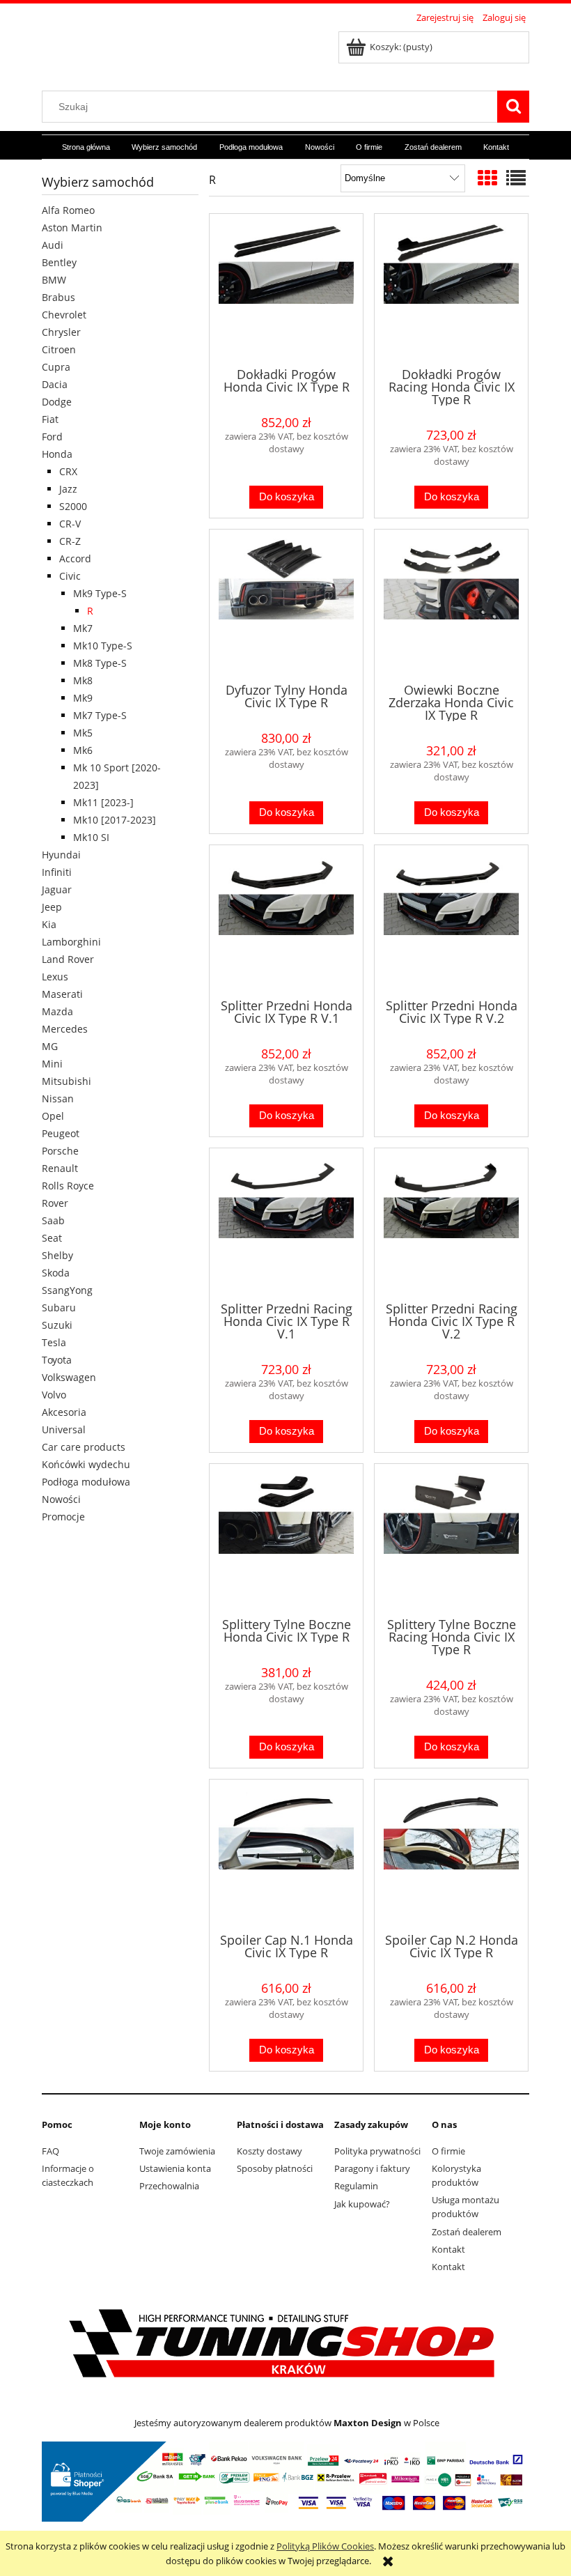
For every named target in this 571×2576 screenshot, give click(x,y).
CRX (68, 471)
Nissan (58, 1098)
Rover (55, 1203)
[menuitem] (86, 148)
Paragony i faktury (372, 2168)
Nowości (61, 1499)
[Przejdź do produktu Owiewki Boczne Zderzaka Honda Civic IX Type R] (451, 605)
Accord (75, 558)
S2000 (73, 506)
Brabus (58, 297)
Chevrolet (64, 315)
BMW (54, 280)
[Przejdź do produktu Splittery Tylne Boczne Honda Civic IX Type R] (286, 1539)
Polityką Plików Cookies (325, 2546)
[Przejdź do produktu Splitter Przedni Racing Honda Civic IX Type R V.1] (286, 1224)
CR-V (70, 524)
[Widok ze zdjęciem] (487, 178)
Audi (53, 245)
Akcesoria (64, 1412)
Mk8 (83, 680)
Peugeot (61, 1133)
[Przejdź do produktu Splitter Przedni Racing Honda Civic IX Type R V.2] (451, 1224)
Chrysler (61, 332)
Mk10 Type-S (103, 646)
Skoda (56, 1273)
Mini (52, 1064)
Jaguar (57, 889)
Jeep (52, 907)
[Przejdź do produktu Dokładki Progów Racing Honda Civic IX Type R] (451, 289)
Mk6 (83, 750)
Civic (70, 576)
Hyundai (61, 855)
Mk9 (83, 698)
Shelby (57, 1255)
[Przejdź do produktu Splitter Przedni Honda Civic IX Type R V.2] (451, 920)
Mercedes (65, 1029)
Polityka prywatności (377, 2151)
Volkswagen (69, 1377)
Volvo (54, 1395)
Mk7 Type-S (100, 715)
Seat (52, 1238)
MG (50, 1046)
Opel (53, 1116)
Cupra (56, 367)
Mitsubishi (67, 1081)
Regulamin (356, 2186)
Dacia (55, 384)
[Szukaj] (513, 107)
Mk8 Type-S (100, 663)
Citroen (59, 349)
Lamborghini (71, 942)
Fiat (50, 419)
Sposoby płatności (275, 2168)
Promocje (63, 1517)
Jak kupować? (362, 2204)
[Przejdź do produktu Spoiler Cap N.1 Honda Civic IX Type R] (286, 1855)
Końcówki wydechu (86, 1464)
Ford (52, 437)
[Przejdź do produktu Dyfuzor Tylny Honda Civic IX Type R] (286, 605)
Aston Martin (72, 227)
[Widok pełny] (516, 178)
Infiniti (57, 872)
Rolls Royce (68, 1186)
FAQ (50, 2151)
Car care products (84, 1447)
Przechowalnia (169, 2186)
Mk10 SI (91, 837)
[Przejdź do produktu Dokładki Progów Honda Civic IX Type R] (286, 289)
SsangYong (67, 1290)
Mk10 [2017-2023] (115, 820)
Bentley (59, 262)
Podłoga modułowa (86, 1482)
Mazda (57, 1011)
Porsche (60, 1151)
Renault (60, 1168)
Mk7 (83, 628)
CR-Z (70, 541)
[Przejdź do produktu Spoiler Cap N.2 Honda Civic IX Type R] (451, 1855)
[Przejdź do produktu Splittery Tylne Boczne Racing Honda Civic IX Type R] (451, 1539)
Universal (64, 1429)
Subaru (59, 1308)
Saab (53, 1220)
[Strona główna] (157, 51)
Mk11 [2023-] (103, 802)
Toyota (57, 1360)
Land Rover (68, 959)
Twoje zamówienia (177, 2151)
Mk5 (83, 733)
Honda (57, 454)
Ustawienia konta (175, 2168)
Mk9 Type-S (100, 593)
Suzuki (57, 1325)
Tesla (54, 1342)
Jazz (68, 489)
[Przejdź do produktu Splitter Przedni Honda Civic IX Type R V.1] (286, 920)
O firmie (448, 2151)
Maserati (62, 994)
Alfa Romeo (68, 210)
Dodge (57, 402)
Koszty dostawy (269, 2151)
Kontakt (448, 2249)
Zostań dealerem (467, 2232)
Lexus (55, 977)
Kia (49, 924)
